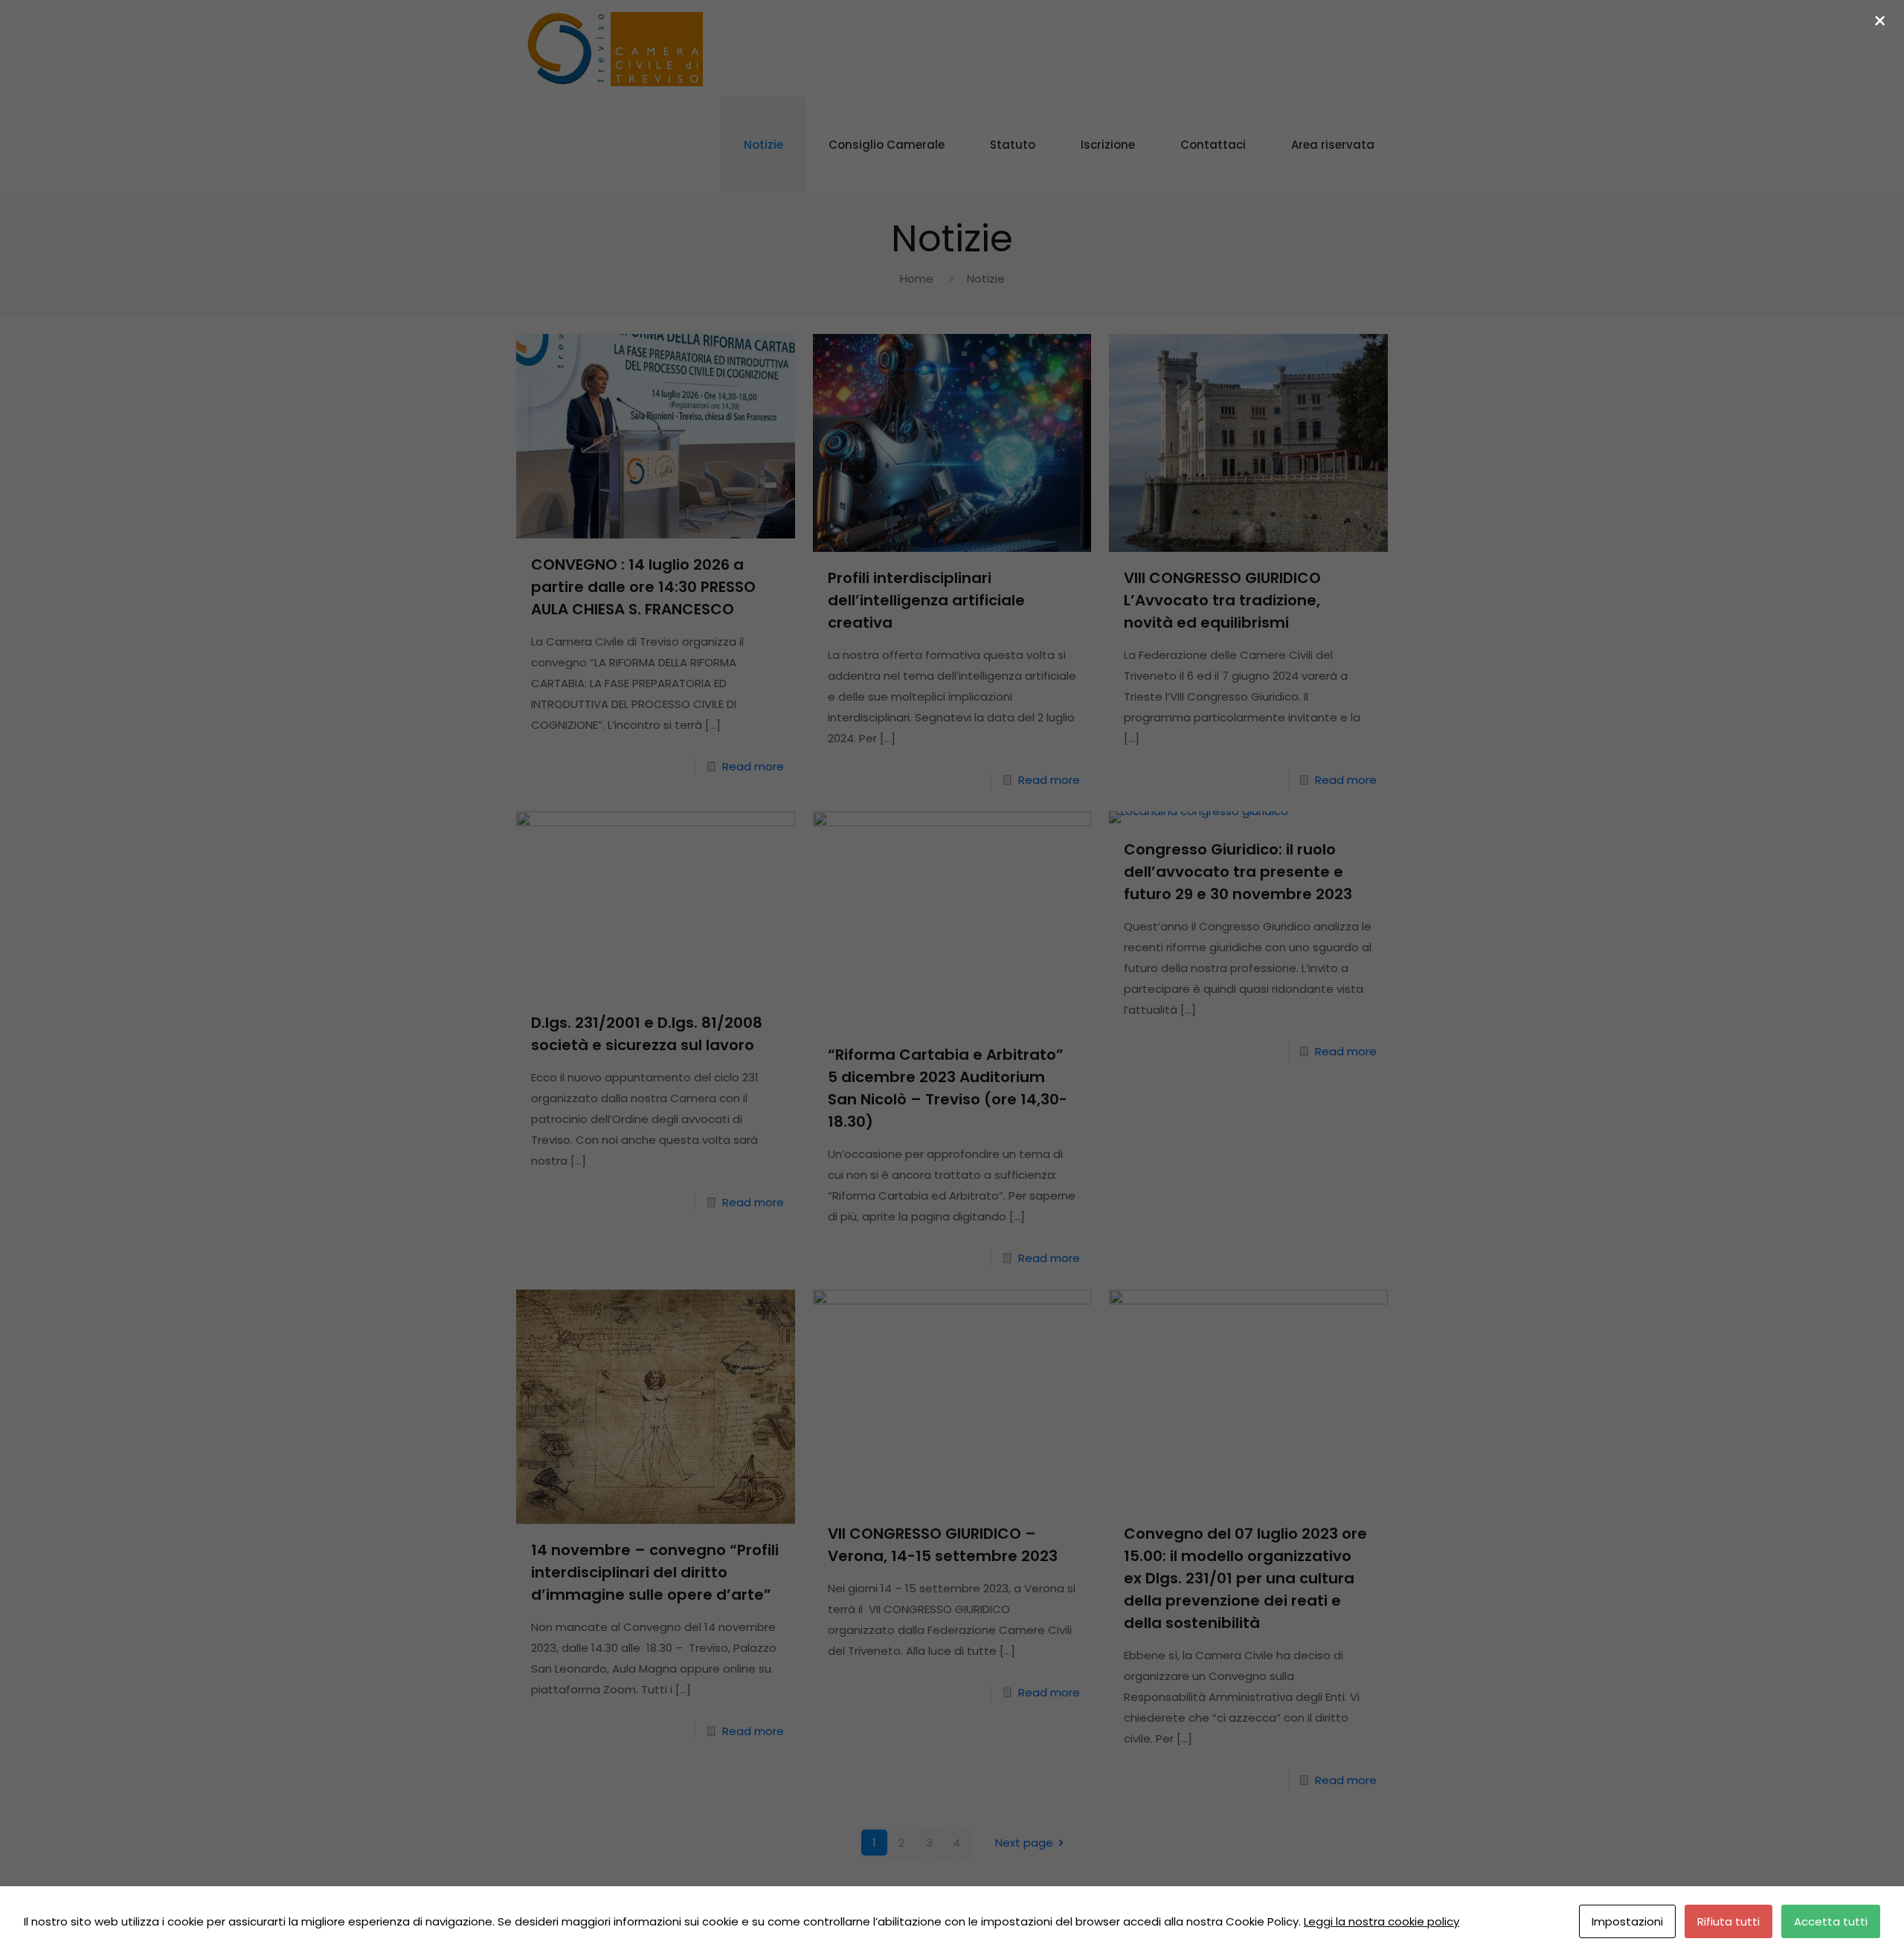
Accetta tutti (1831, 1921)
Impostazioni (1627, 1921)
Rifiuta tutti (1728, 1921)
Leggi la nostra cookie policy (1382, 1921)
